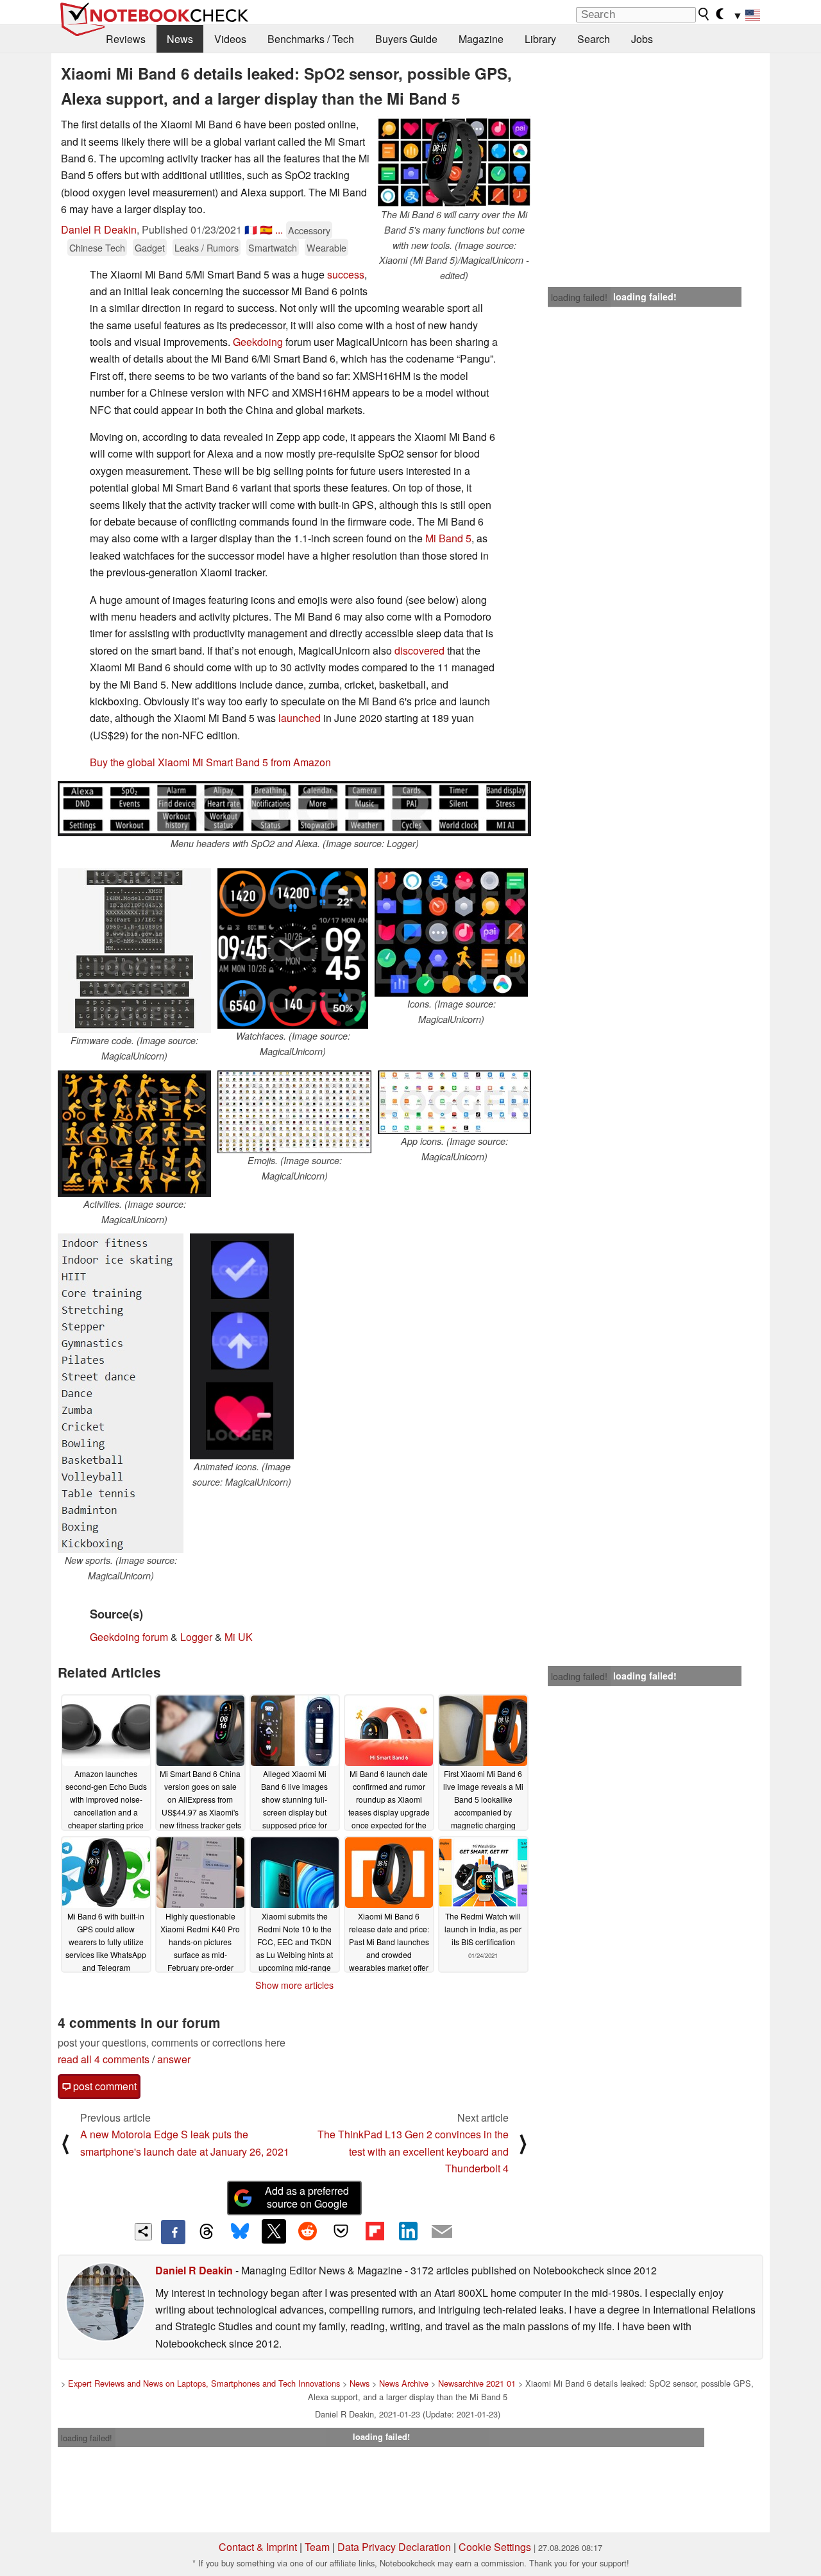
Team (317, 2547)
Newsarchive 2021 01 (477, 2383)
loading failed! (579, 297)
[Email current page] (442, 2232)
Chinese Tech (97, 247)
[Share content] (143, 2232)
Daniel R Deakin (99, 229)
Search (594, 39)
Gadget (150, 247)
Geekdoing (258, 342)
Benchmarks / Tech (311, 39)
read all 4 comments (104, 2059)
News (180, 39)
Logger (196, 1637)
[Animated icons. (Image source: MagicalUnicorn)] (242, 1346)
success (346, 274)
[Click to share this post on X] (274, 2231)
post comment (104, 2086)
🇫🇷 (251, 229)
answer (174, 2059)
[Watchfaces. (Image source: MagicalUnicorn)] (293, 949)
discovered (419, 650)
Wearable (326, 247)
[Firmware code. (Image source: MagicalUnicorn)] (134, 951)
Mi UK (239, 1637)
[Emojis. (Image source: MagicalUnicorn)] (294, 1112)
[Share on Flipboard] (375, 2231)
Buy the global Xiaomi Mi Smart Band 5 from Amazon (210, 762)
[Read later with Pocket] (341, 2231)
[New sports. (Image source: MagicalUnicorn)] (121, 1393)
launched (300, 718)
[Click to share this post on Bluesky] (240, 2232)
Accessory (309, 230)
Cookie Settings (495, 2547)
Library (540, 39)
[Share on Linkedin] (408, 2231)
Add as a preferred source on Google (307, 2197)
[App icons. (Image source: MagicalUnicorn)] (454, 1102)
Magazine (481, 39)
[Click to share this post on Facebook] (173, 2232)
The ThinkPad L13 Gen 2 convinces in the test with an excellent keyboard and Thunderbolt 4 (413, 2151)
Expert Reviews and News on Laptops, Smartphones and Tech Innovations (204, 2383)
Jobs (642, 39)
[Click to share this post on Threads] (207, 2232)
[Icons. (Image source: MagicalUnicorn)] (451, 932)
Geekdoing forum (129, 1637)
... (279, 229)
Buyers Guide (406, 39)
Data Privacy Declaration (394, 2547)
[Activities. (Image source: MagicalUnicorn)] (134, 1134)
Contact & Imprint (258, 2547)
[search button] (704, 14)
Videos (230, 39)
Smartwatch (273, 247)
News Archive (404, 2383)
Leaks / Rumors (207, 247)
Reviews (126, 39)
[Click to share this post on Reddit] (307, 2231)
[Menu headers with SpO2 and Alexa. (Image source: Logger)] (294, 809)
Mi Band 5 (448, 538)
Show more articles (294, 1985)
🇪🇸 (266, 229)
